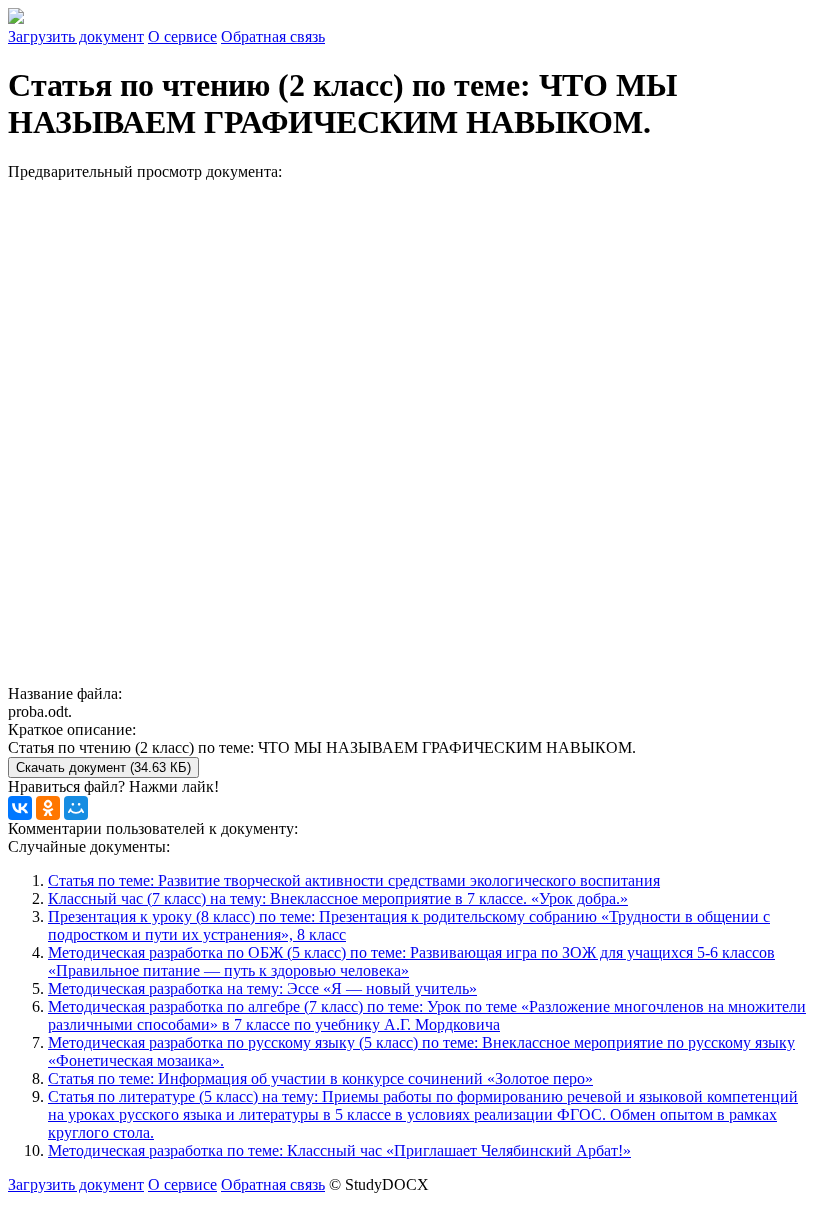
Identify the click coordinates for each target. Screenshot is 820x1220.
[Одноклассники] (48, 808)
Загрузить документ (76, 36)
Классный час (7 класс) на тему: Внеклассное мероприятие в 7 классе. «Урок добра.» (338, 898)
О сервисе (182, 36)
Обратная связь (273, 36)
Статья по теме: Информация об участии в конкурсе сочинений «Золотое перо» (320, 1078)
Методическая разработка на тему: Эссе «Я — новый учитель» (262, 988)
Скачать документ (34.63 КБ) (103, 767)
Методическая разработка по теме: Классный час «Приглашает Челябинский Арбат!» (339, 1150)
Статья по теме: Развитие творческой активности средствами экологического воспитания (354, 880)
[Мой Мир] (76, 808)
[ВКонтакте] (20, 808)
